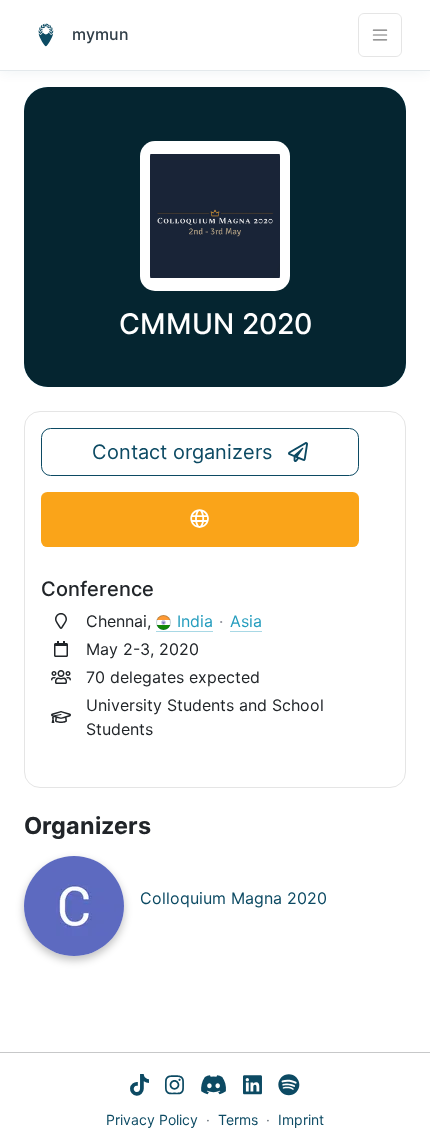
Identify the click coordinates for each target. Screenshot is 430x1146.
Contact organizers (182, 452)
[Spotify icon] (289, 1087)
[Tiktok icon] (139, 1087)
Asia (246, 621)
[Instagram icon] (174, 1087)
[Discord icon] (213, 1087)
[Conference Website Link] (200, 519)
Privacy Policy (152, 1119)
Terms (238, 1119)
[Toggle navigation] (380, 35)
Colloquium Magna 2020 (233, 898)
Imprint (301, 1119)
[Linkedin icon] (252, 1087)
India (195, 621)
